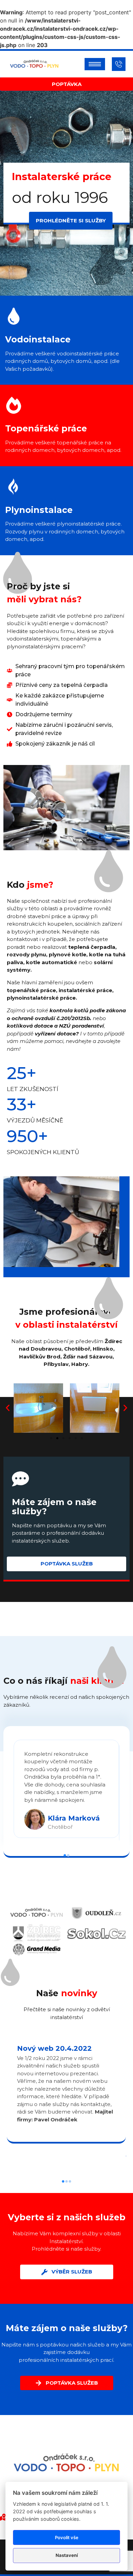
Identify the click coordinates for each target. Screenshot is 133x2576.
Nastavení (67, 2555)
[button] (8, 1408)
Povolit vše (67, 2537)
